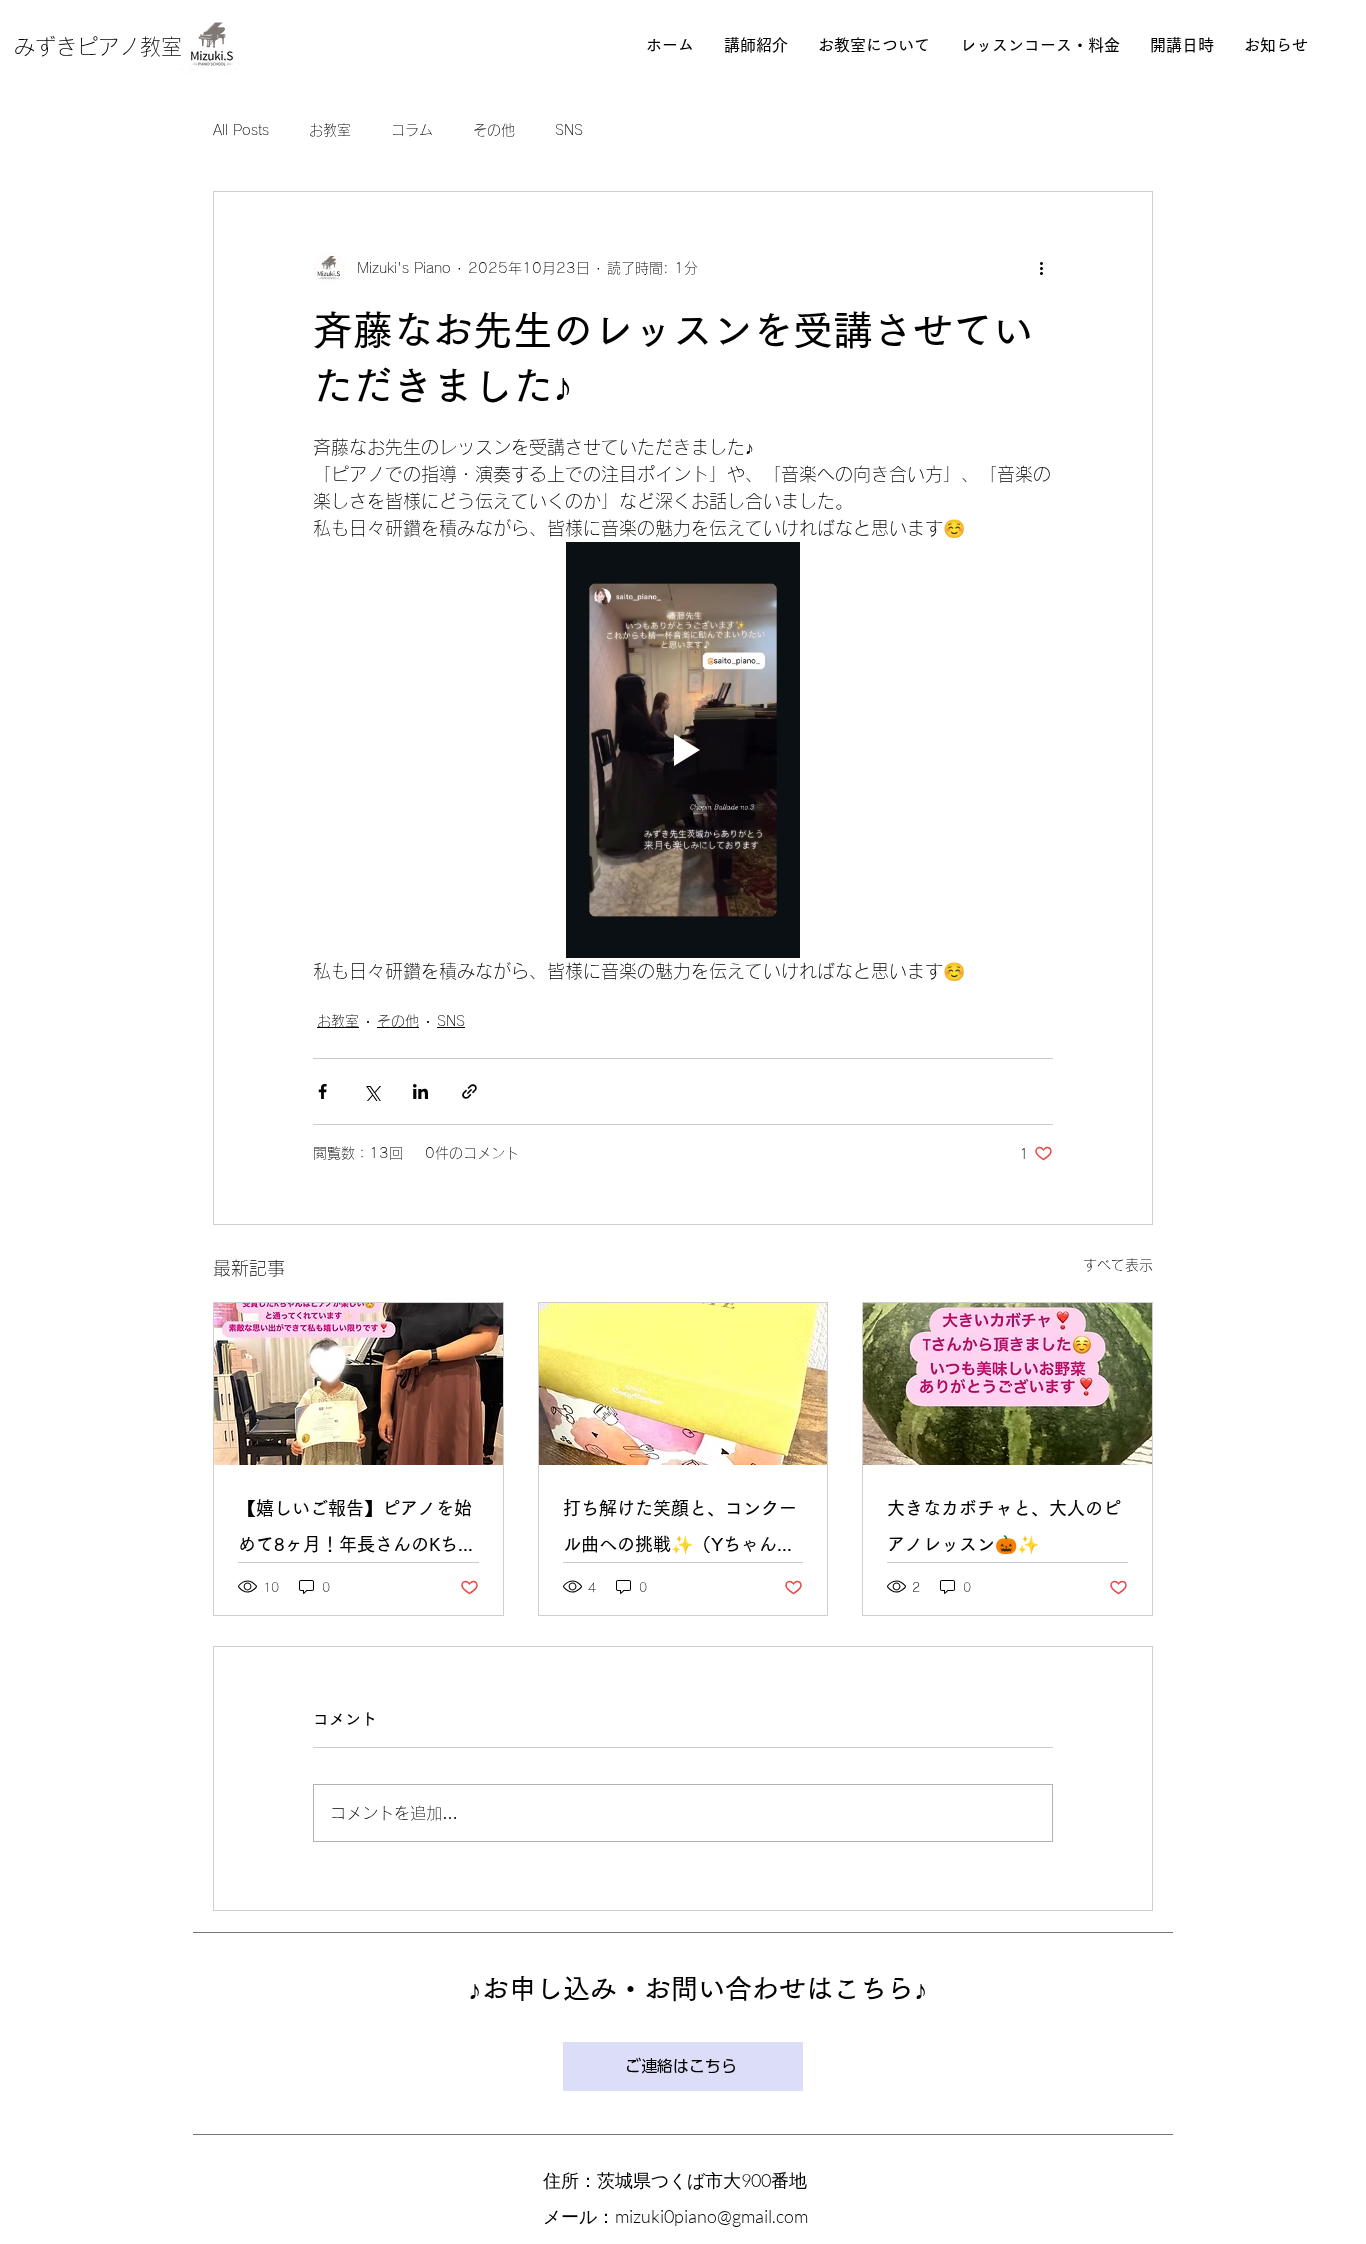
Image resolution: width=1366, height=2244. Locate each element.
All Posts (241, 130)
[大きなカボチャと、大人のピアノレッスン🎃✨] (1007, 1384)
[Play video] (683, 750)
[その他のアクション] (1041, 268)
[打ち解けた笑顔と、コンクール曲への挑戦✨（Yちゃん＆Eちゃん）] (683, 1384)
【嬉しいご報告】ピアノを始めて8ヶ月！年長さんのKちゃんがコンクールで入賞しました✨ (357, 1530)
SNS (569, 130)
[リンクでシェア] (469, 1091)
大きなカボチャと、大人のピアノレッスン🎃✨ (1004, 1526)
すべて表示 (1118, 1265)
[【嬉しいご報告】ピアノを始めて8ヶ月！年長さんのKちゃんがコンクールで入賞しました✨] (358, 1384)
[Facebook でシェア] (322, 1091)
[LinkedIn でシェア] (420, 1091)
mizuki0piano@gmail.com (711, 2216)
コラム (412, 130)
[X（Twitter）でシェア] (371, 1091)
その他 (494, 130)
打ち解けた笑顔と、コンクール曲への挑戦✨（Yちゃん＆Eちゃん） (680, 1530)
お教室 (330, 130)
